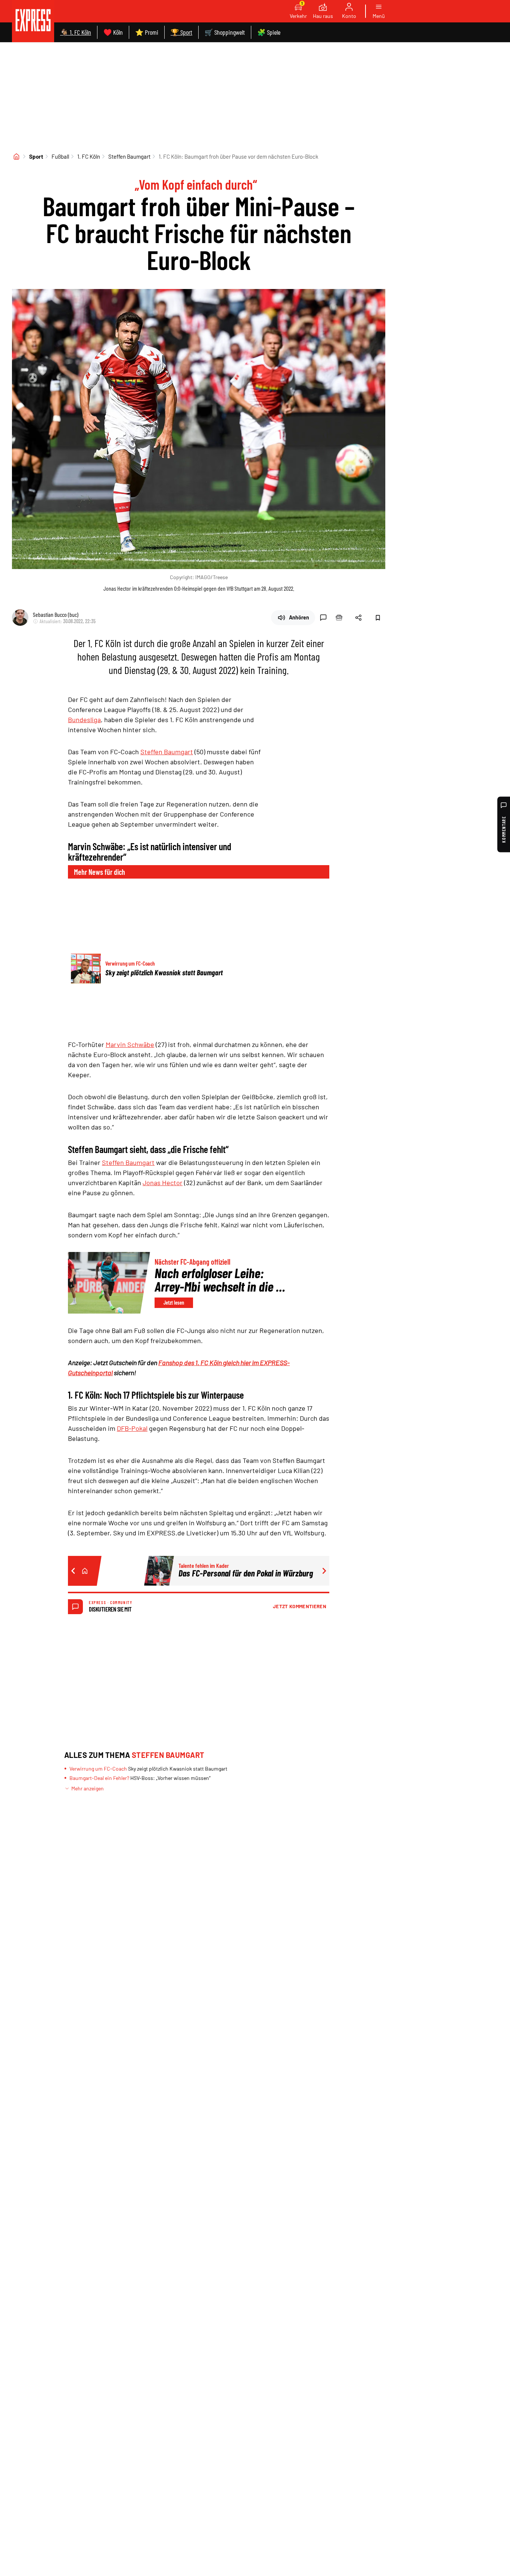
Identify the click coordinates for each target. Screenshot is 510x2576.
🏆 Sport (181, 32)
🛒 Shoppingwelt (225, 32)
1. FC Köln (89, 156)
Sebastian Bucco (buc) (56, 614)
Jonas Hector (163, 1183)
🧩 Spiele (269, 32)
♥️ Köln (113, 32)
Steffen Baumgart (129, 156)
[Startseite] (16, 156)
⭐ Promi (147, 32)
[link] (33, 21)
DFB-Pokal (132, 1428)
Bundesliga (84, 720)
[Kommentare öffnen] (323, 618)
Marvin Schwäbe (130, 1044)
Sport (36, 156)
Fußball (60, 156)
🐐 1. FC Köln (76, 32)
